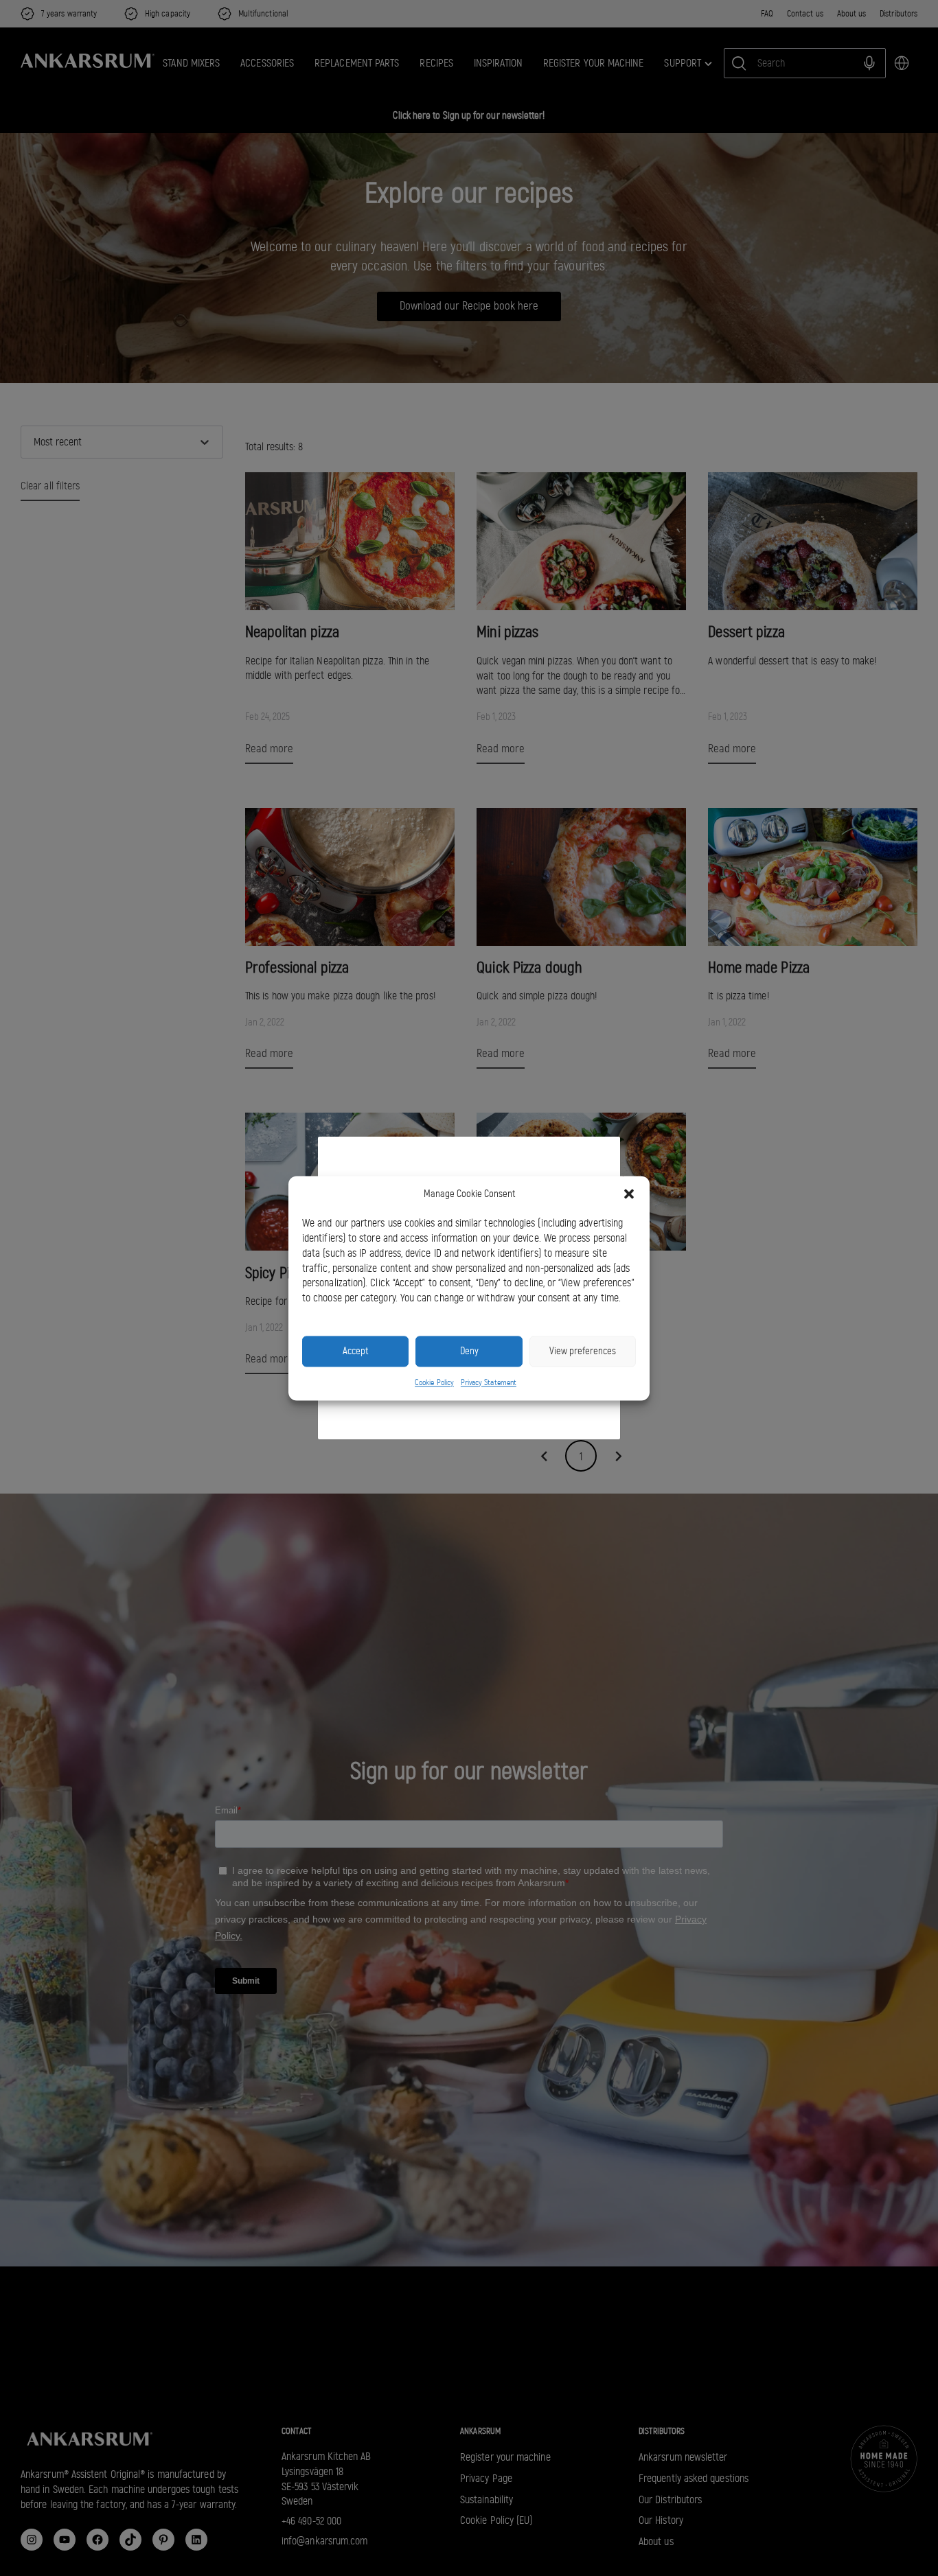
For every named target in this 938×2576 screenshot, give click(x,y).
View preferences (583, 1351)
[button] (629, 1194)
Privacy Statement (489, 1382)
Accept (355, 1351)
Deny (469, 1351)
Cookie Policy (434, 1382)
